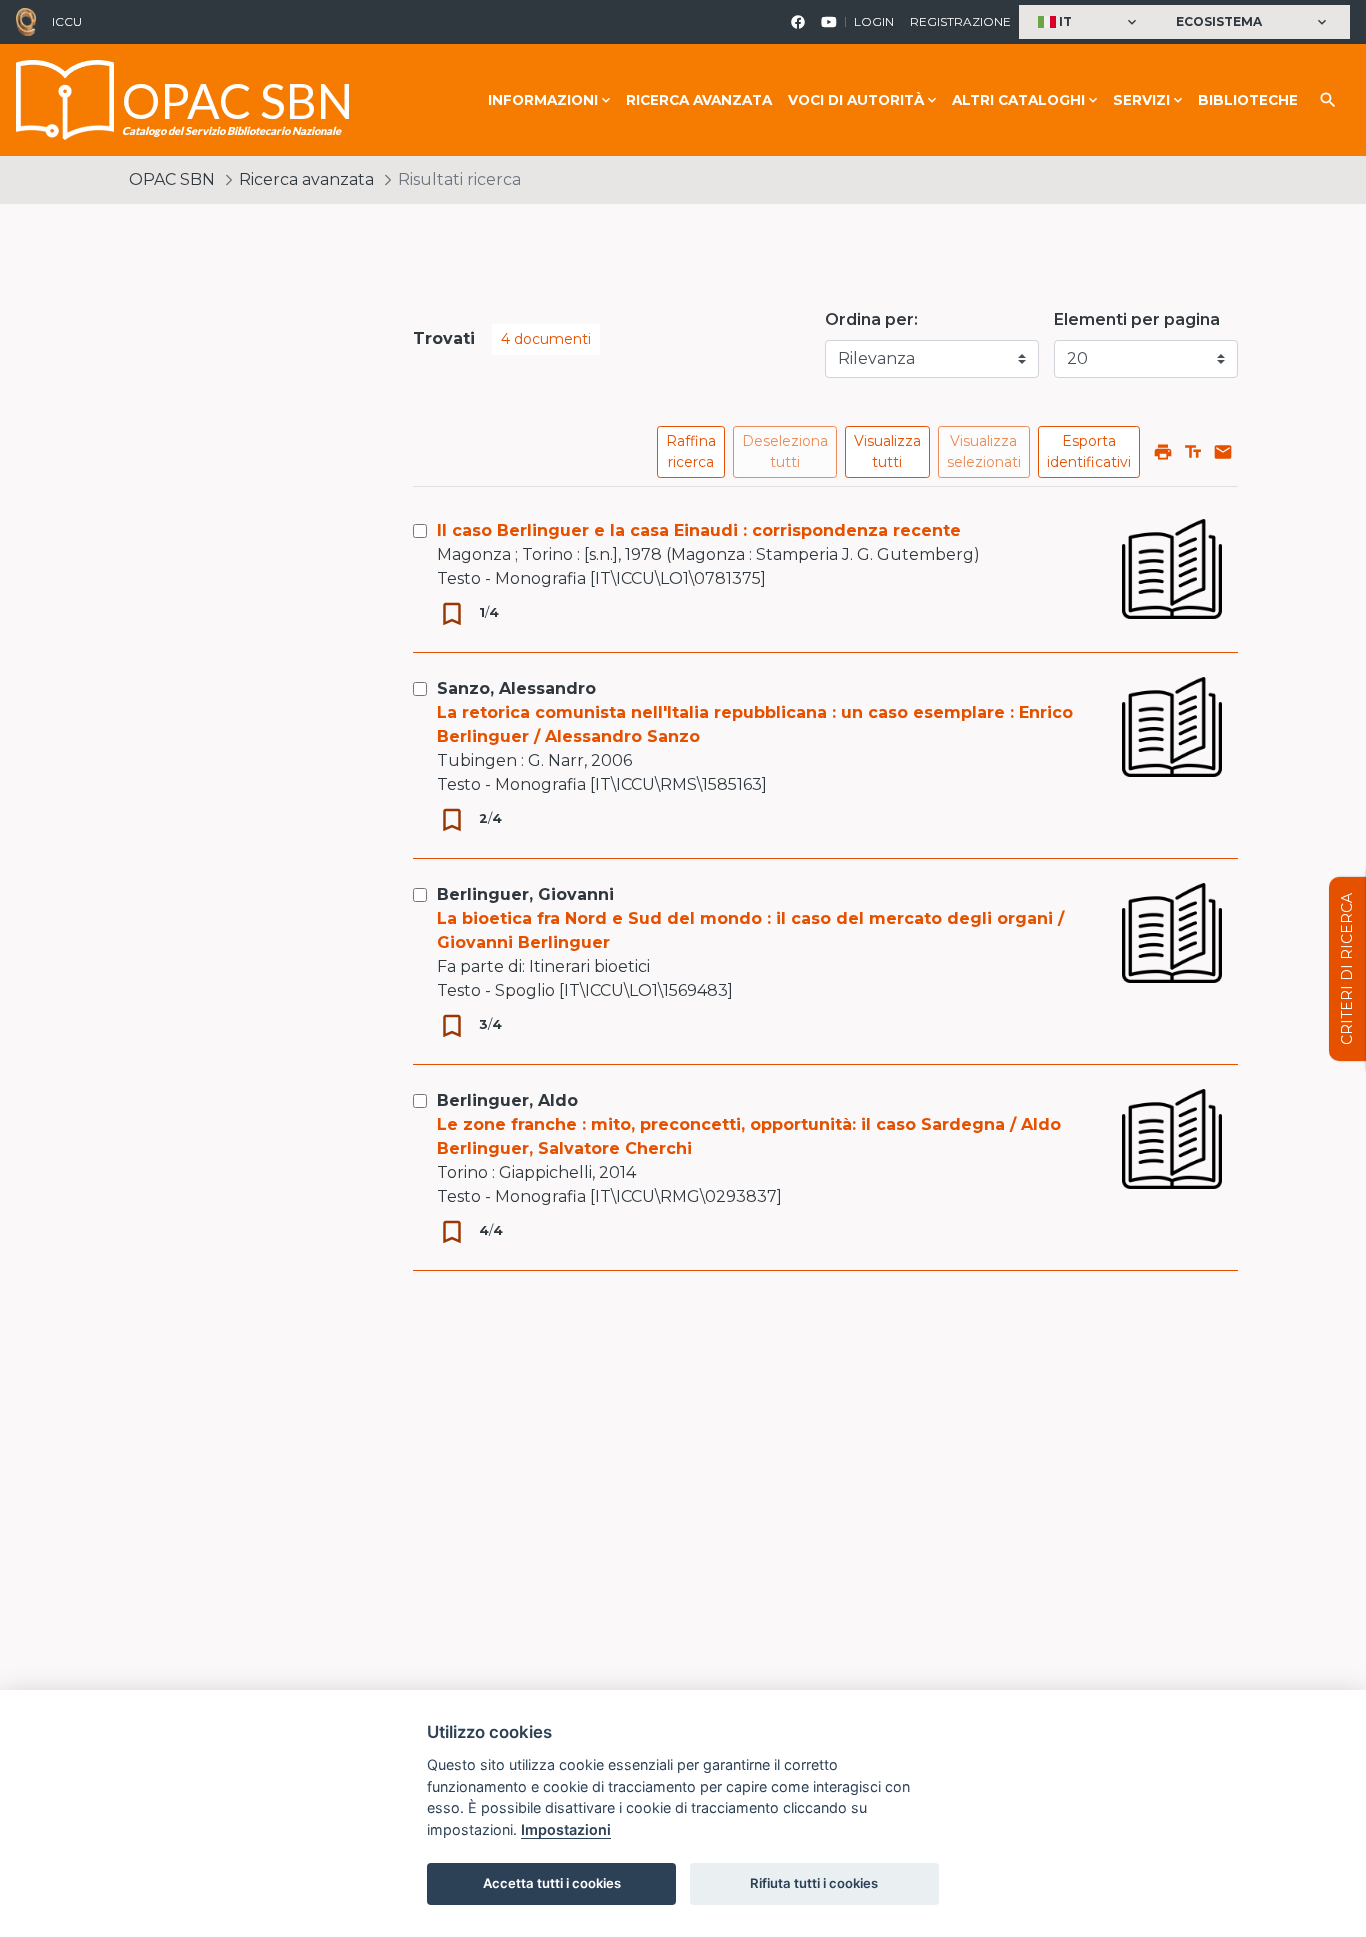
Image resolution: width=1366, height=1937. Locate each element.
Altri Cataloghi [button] (1018, 100)
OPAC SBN (172, 179)
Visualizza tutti (887, 451)
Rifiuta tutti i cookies (814, 1883)
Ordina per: (871, 319)
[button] (1089, 22)
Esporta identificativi (1089, 451)
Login (874, 21)
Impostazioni (566, 1829)
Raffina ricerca (691, 451)
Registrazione (960, 21)
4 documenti (546, 339)
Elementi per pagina (1137, 319)
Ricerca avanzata (699, 100)
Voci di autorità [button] (856, 100)
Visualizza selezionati (984, 451)
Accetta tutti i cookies (552, 1883)
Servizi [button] (1141, 100)
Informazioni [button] (543, 100)
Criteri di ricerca (1347, 969)
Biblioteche (1248, 100)
